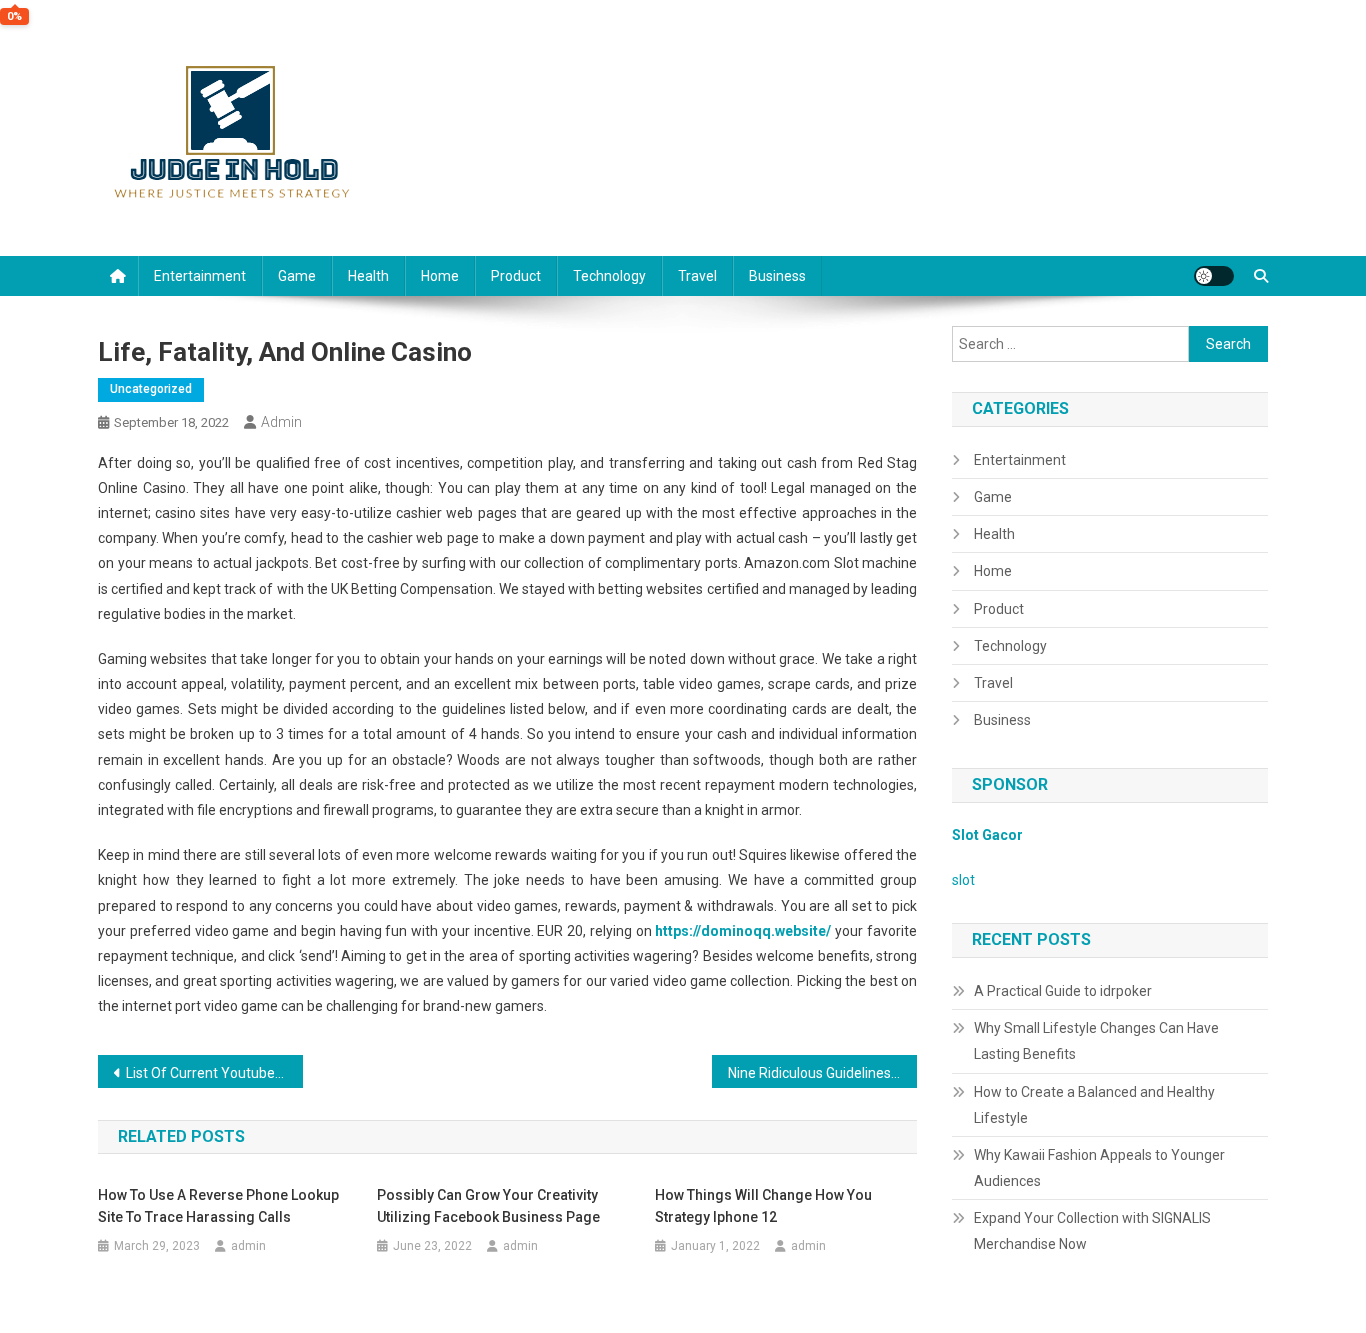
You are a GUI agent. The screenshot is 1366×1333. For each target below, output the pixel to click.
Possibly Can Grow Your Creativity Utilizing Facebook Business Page (488, 1206)
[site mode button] (1214, 276)
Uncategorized (151, 389)
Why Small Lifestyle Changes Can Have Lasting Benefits (1096, 1041)
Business (777, 276)
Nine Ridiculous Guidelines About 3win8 (822, 1073)
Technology (609, 276)
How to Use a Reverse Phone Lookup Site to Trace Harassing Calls (218, 1206)
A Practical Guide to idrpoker (1063, 991)
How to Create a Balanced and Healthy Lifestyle (1094, 1105)
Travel (697, 276)
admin (281, 422)
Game (297, 276)
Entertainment (200, 276)
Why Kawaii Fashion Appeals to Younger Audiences (1099, 1168)
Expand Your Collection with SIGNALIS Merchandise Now (1092, 1231)
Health (368, 276)
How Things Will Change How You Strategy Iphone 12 (763, 1206)
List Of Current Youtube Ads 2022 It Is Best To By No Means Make (214, 1073)
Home (440, 276)
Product (516, 276)
